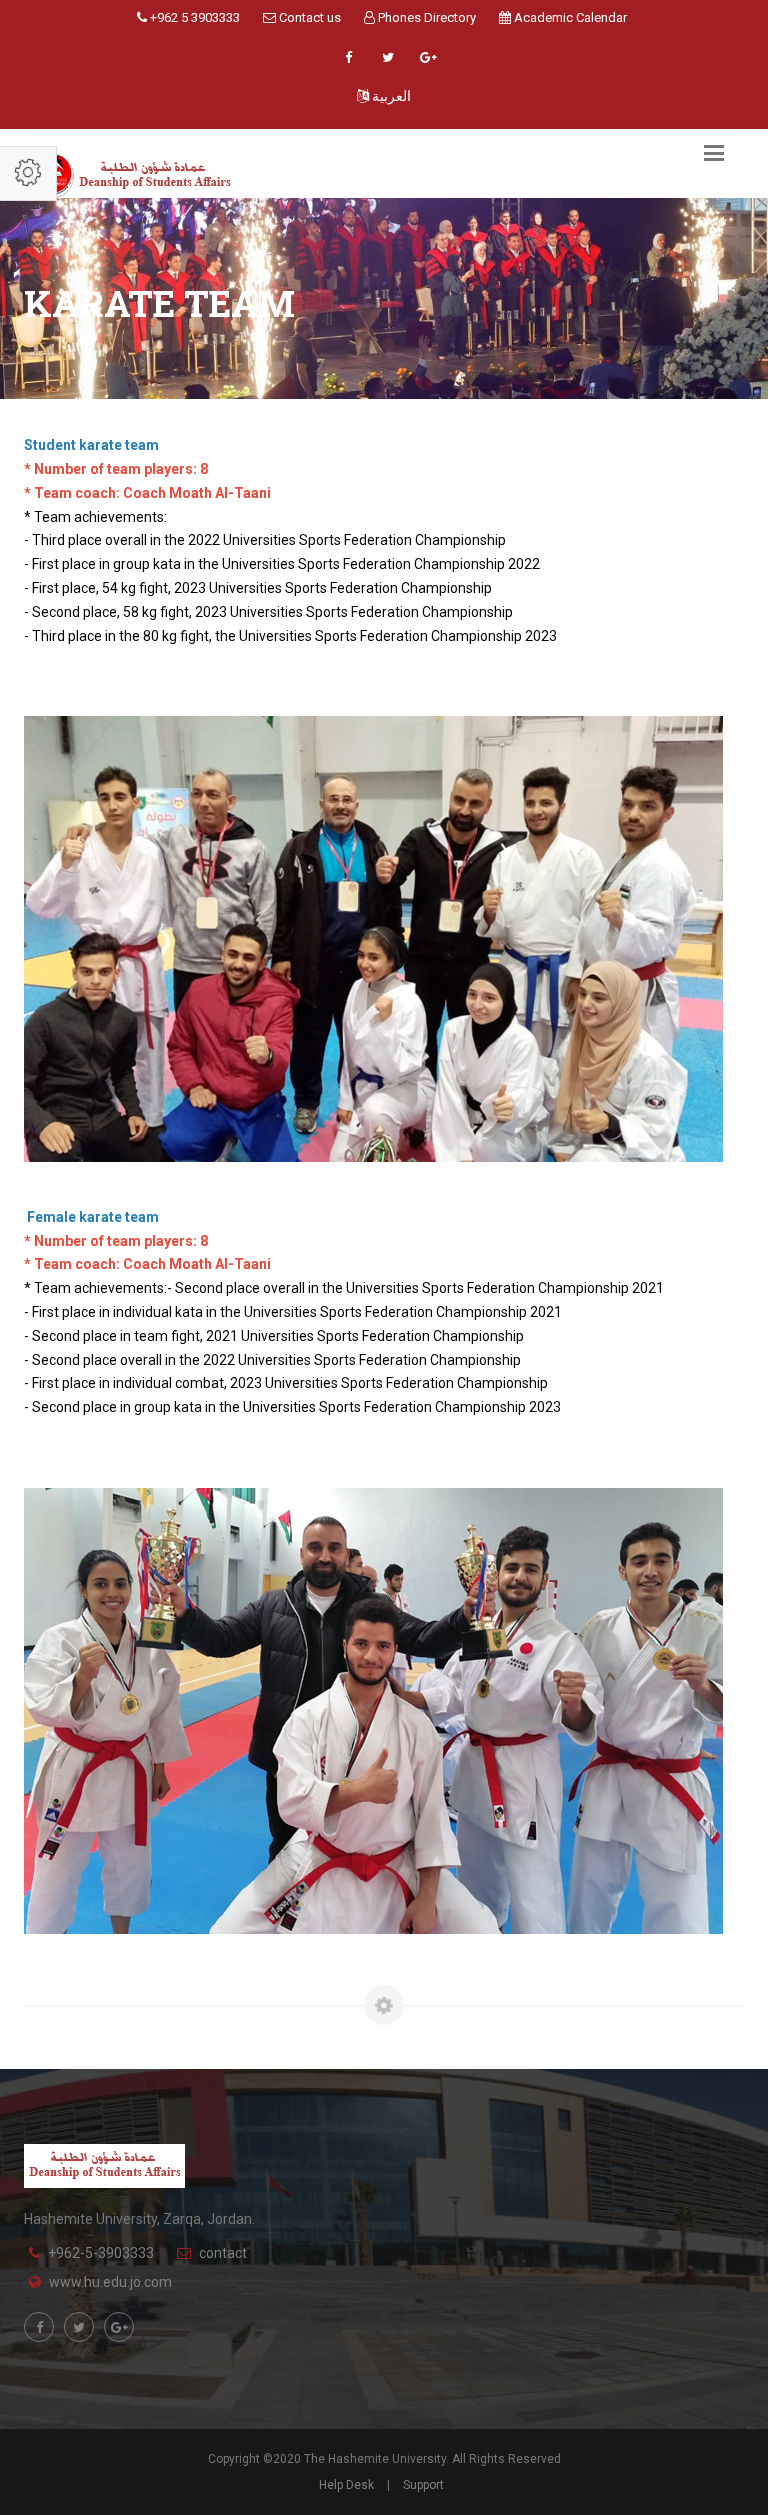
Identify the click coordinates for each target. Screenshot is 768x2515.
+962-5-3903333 (101, 2253)
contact (223, 2253)
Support (423, 2485)
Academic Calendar (569, 17)
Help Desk (346, 2485)
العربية (390, 96)
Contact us (308, 17)
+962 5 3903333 (193, 17)
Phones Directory (425, 17)
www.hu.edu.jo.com (110, 2282)
